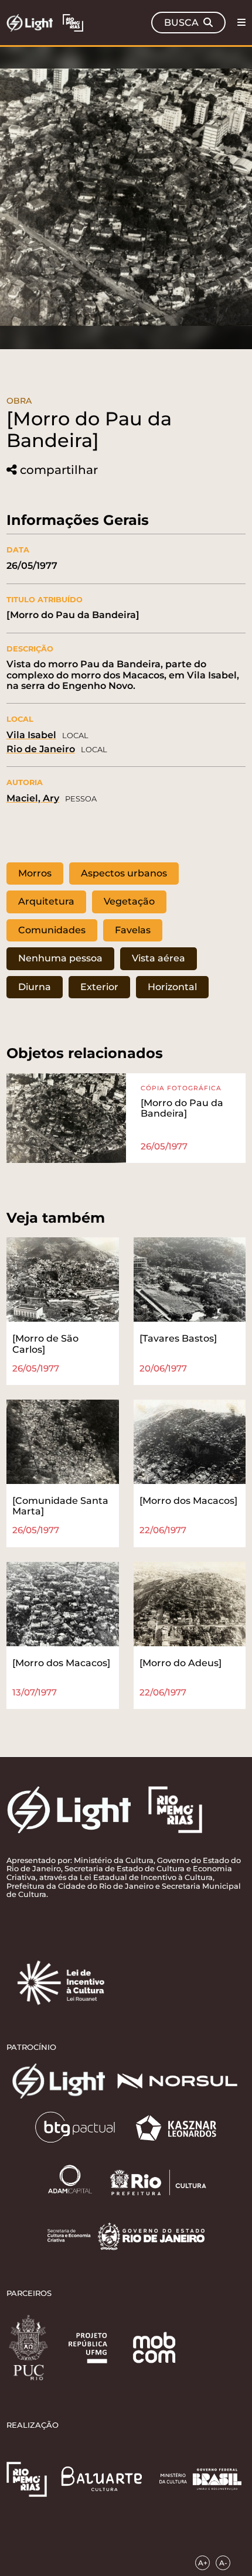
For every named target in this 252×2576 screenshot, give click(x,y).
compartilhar (59, 470)
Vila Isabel (31, 735)
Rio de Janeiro (41, 749)
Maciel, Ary (33, 798)
